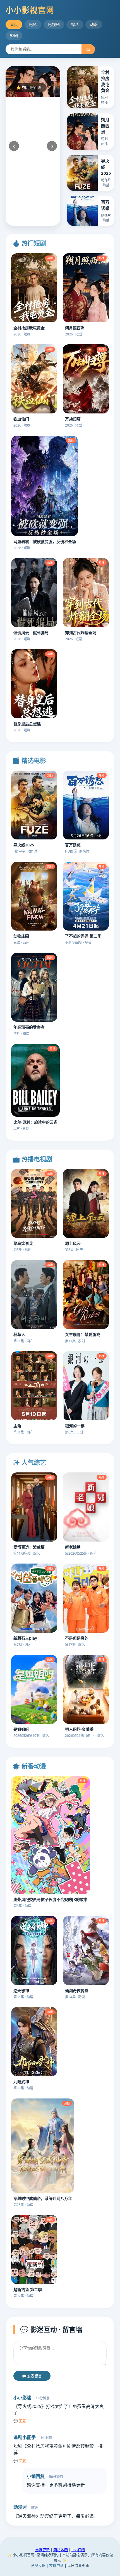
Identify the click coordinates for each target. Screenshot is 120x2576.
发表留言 (34, 2376)
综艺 (75, 24)
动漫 (94, 24)
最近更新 (42, 2550)
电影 (33, 24)
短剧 (14, 36)
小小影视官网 (30, 10)
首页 (14, 24)
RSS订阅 (78, 2550)
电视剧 (54, 24)
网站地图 (61, 2550)
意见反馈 (38, 2565)
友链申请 (56, 2565)
